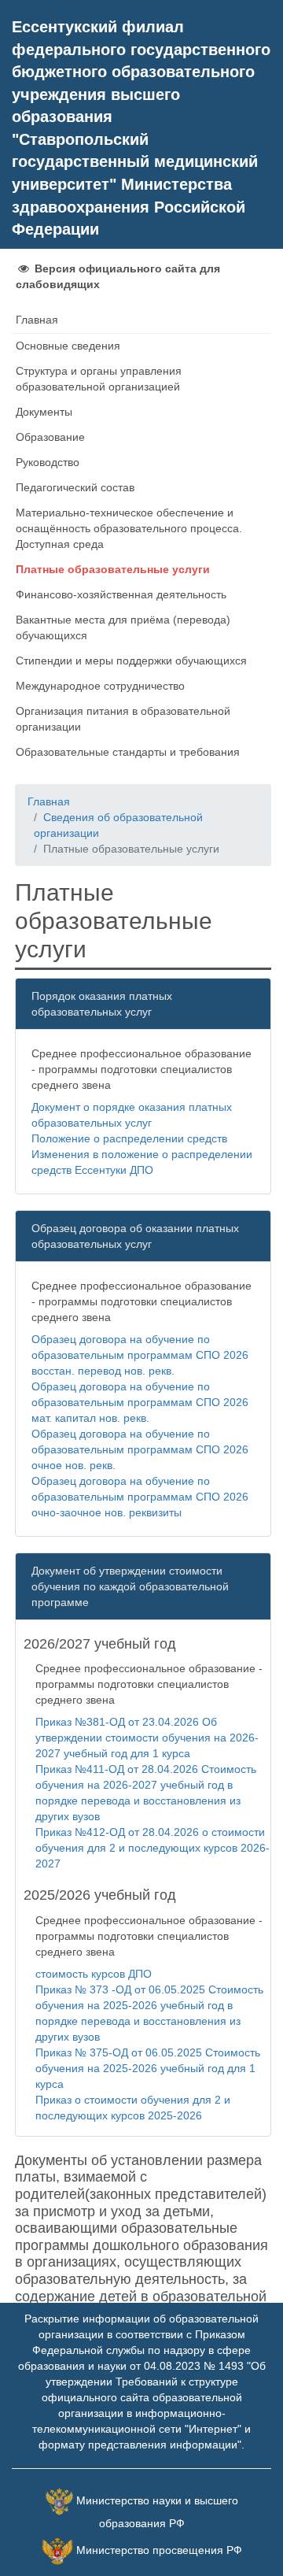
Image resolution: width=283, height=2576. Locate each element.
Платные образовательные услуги (113, 569)
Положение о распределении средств (129, 1138)
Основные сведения (68, 346)
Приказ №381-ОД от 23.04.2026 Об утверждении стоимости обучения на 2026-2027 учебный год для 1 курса (147, 1738)
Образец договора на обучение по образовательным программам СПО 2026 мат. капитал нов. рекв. (140, 1402)
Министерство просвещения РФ (159, 2550)
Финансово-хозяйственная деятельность (121, 594)
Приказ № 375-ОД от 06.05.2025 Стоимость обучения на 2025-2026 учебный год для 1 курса (148, 2068)
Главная (37, 320)
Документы (44, 412)
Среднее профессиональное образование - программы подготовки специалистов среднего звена (141, 1069)
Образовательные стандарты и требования (128, 752)
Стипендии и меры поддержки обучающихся (131, 661)
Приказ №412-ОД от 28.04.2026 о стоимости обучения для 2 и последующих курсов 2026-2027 (153, 1848)
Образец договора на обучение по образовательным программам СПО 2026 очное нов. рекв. (140, 1449)
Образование (50, 437)
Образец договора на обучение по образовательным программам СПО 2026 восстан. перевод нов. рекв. (140, 1355)
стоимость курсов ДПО (94, 1974)
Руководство (48, 462)
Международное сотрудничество (100, 686)
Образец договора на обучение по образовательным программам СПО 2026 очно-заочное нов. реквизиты (140, 1497)
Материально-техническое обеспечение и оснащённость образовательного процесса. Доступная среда (129, 528)
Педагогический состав (75, 487)
